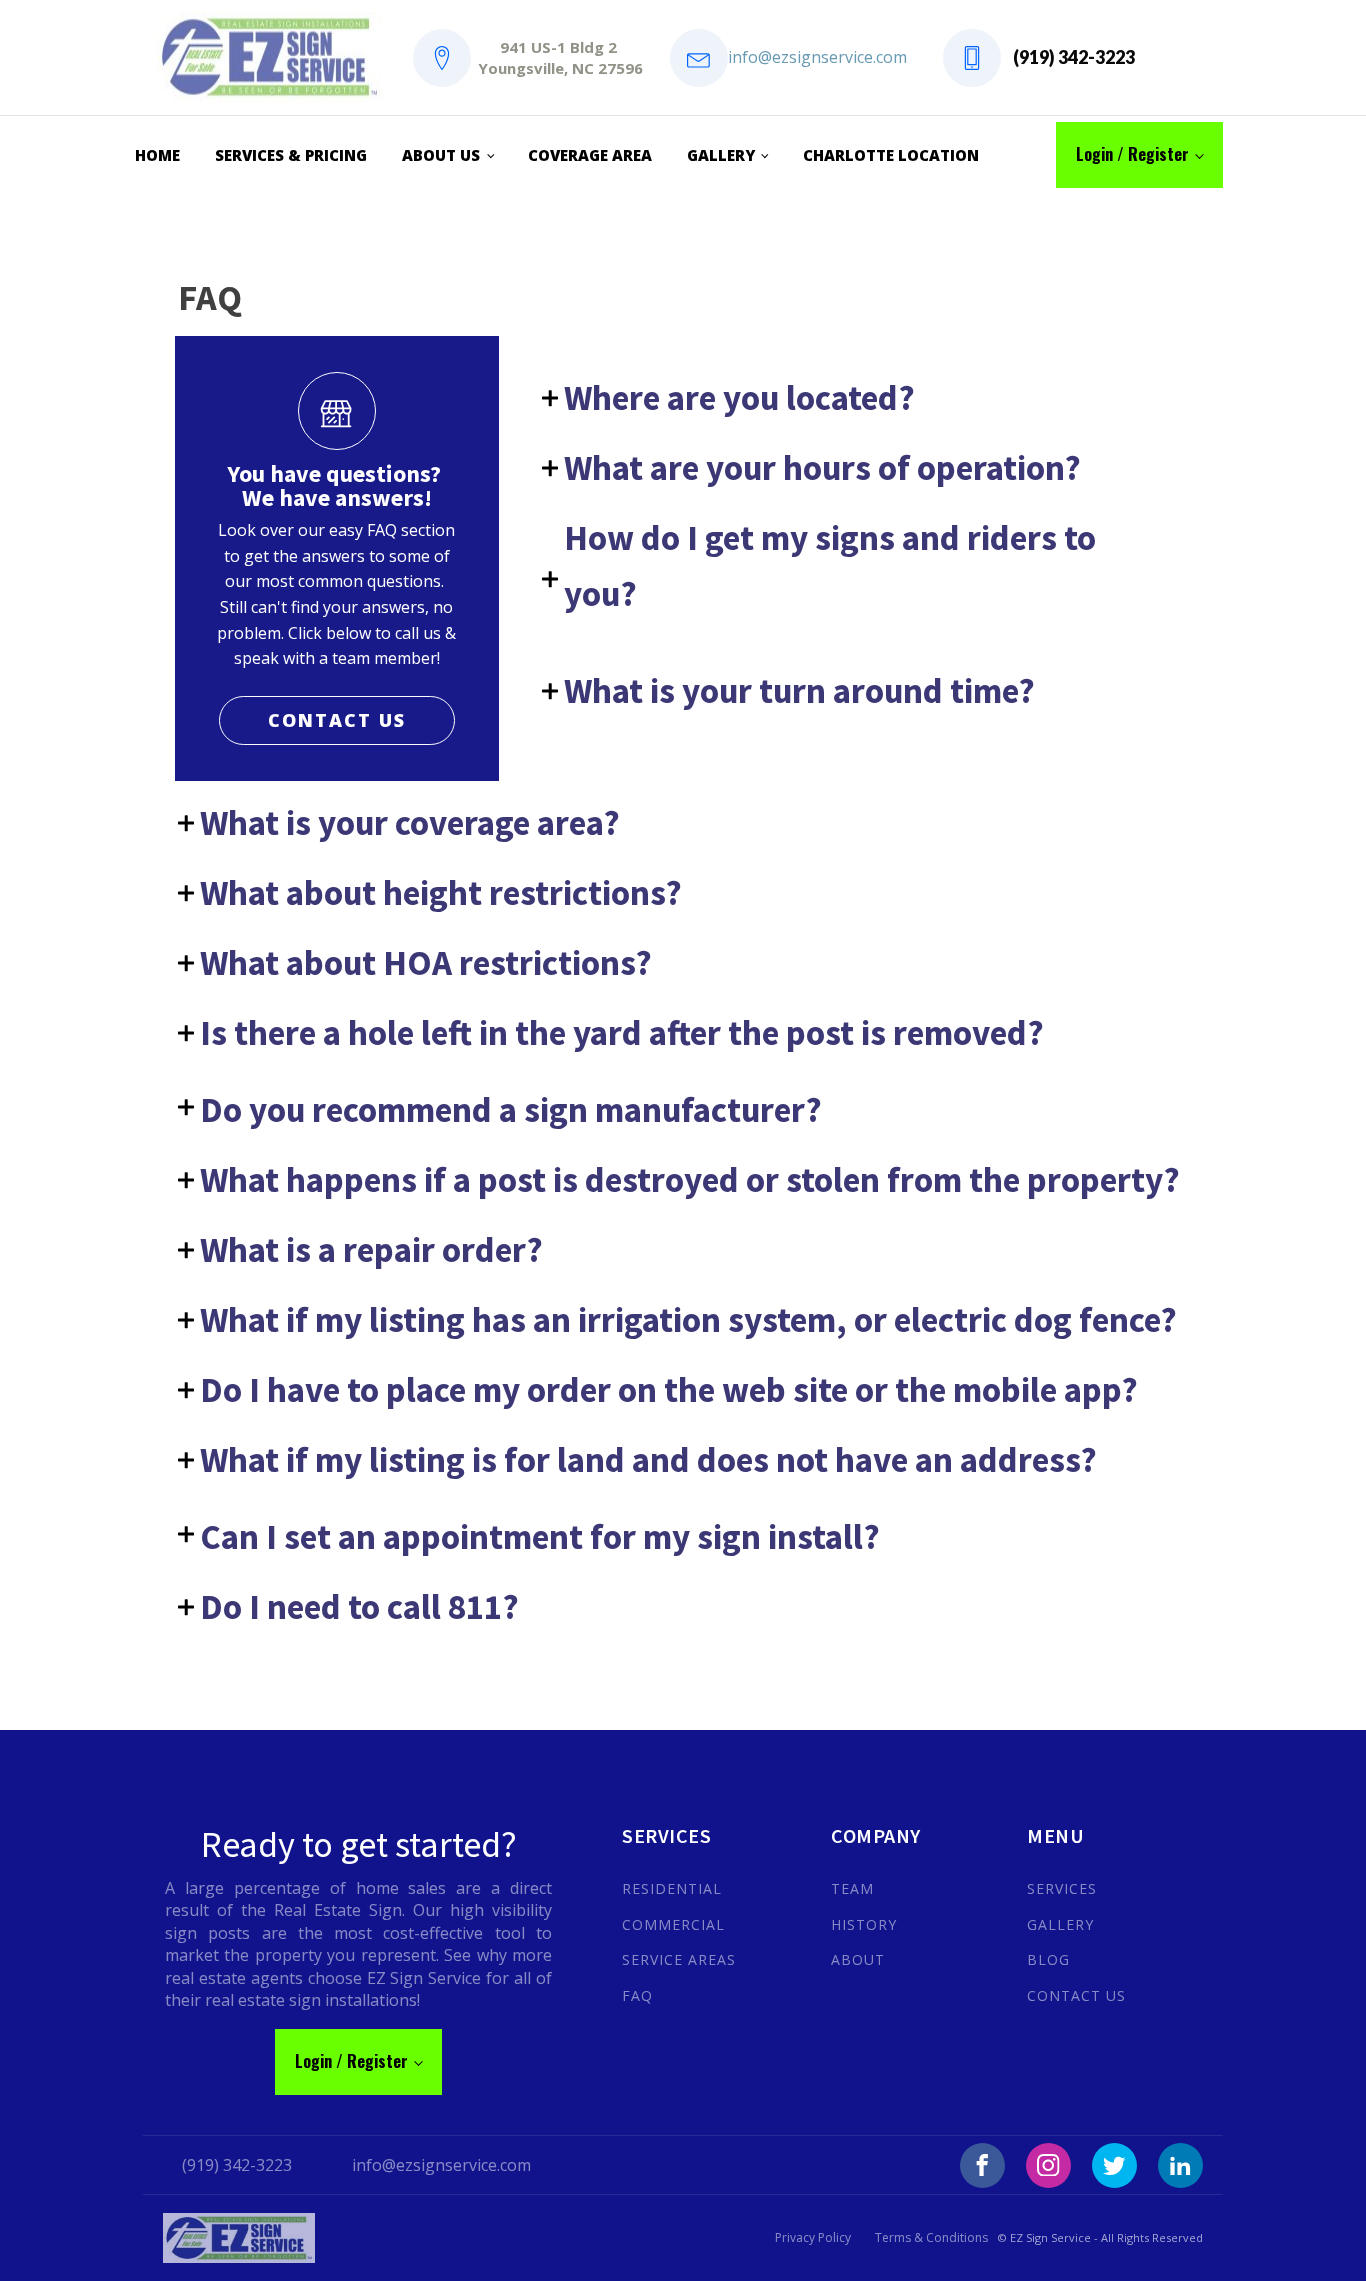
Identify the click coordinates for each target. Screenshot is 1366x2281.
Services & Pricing (291, 155)
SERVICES (1062, 1888)
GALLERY (1060, 1924)
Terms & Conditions (931, 2238)
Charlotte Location (891, 155)
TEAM (852, 1888)
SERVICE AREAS (679, 1959)
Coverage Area (590, 155)
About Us (441, 155)
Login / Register (1132, 154)
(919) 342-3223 (1074, 57)
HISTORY (864, 1924)
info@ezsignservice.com (817, 57)
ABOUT (858, 1959)
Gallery (721, 155)
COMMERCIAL (673, 1924)
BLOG (1048, 1959)
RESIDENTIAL (672, 1888)
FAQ (637, 1995)
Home (157, 155)
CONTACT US (337, 720)
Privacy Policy (813, 2238)
